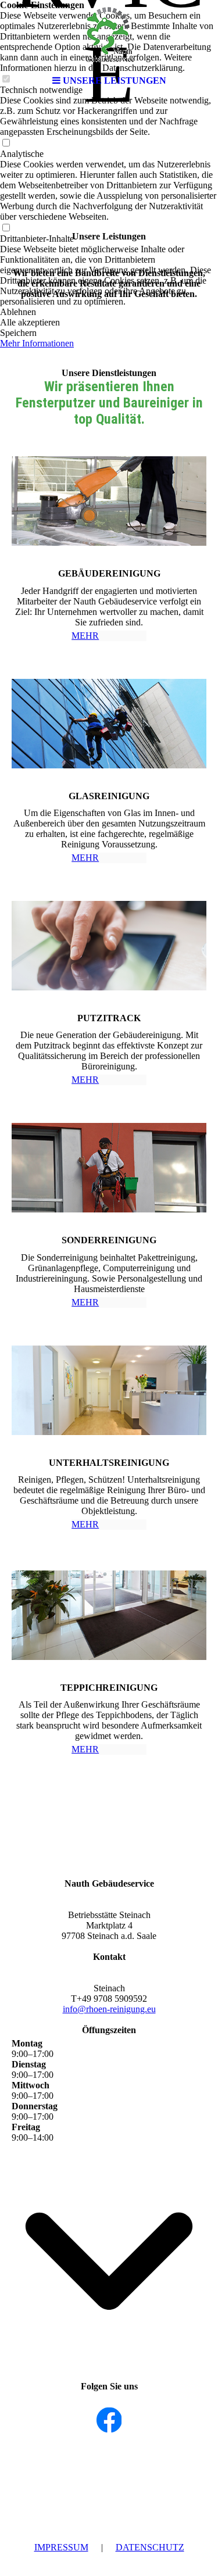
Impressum (61, 2547)
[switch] (6, 143)
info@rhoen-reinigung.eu (109, 2009)
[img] (109, 35)
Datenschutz (150, 2547)
